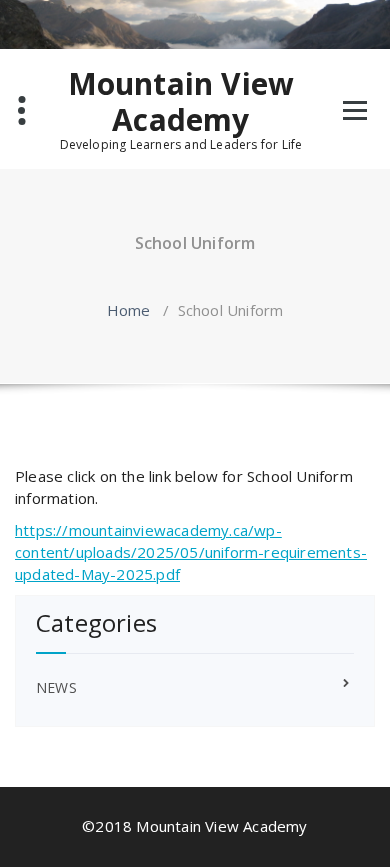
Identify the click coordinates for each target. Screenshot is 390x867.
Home (129, 310)
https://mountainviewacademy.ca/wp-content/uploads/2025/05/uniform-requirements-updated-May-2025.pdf (191, 552)
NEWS (56, 687)
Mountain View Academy (181, 102)
